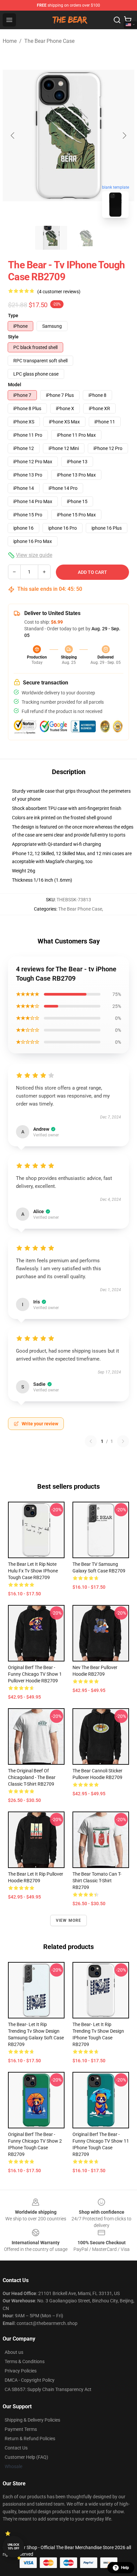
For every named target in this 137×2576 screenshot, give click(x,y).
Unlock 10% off (13, 2547)
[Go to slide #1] (51, 238)
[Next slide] (124, 135)
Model (15, 385)
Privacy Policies (21, 2371)
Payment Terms (21, 2429)
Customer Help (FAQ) (26, 2457)
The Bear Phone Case (49, 41)
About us (14, 2352)
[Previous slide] (13, 135)
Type (13, 315)
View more (69, 1920)
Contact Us (16, 2448)
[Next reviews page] (123, 1441)
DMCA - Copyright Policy (30, 2380)
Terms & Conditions (25, 2361)
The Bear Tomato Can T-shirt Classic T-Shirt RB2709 (97, 1881)
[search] (117, 20)
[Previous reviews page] (91, 1441)
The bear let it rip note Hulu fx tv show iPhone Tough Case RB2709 (33, 1571)
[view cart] (128, 20)
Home (10, 41)
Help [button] (125, 2568)
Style (13, 337)
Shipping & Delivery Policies (32, 2420)
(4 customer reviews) (59, 292)
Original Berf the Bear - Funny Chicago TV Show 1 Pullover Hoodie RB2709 (35, 1674)
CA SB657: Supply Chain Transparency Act (48, 2389)
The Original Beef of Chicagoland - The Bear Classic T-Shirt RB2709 (32, 1777)
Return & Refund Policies (30, 2439)
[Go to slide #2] (86, 238)
